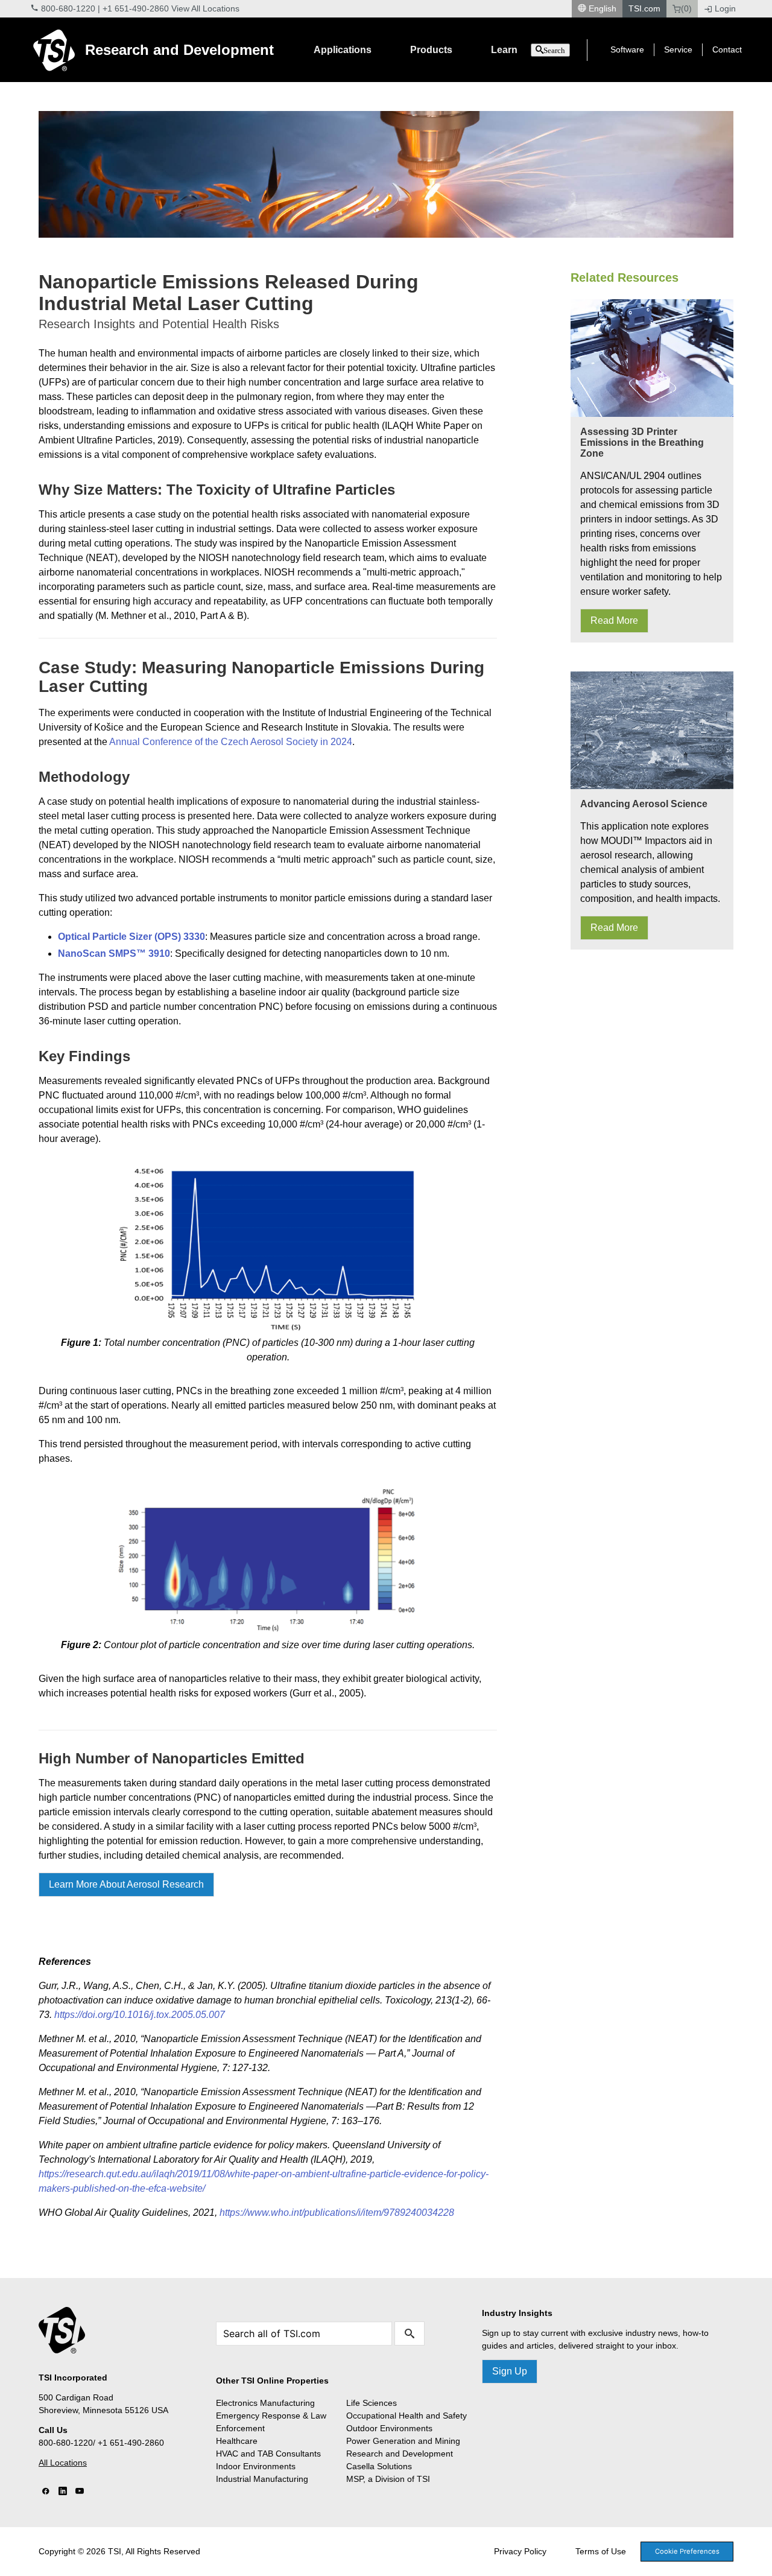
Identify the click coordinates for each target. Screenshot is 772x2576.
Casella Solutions (379, 2466)
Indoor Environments (256, 2466)
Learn (504, 50)
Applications (343, 50)
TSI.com (644, 8)
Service (678, 49)
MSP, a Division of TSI (388, 2479)
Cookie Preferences (687, 2551)
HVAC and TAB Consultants (268, 2454)
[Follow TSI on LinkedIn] (63, 2492)
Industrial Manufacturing (262, 2479)
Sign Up (510, 2371)
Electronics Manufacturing (265, 2403)
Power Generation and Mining (403, 2441)
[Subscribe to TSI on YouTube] (80, 2492)
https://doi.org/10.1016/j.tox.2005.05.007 (140, 2015)
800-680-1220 (68, 8)
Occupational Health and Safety (407, 2416)
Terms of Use (601, 2551)
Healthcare (237, 2441)
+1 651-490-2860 (136, 8)
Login (725, 8)
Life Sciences (372, 2403)
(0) (686, 8)
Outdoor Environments (389, 2428)
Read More (614, 620)
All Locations (63, 2463)
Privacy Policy (520, 2551)
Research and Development (179, 50)
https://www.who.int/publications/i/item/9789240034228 (337, 2213)
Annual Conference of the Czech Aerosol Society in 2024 (231, 742)
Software (627, 49)
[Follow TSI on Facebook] (46, 2492)
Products (431, 50)
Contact (727, 49)
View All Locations (205, 8)
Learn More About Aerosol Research (126, 1884)
